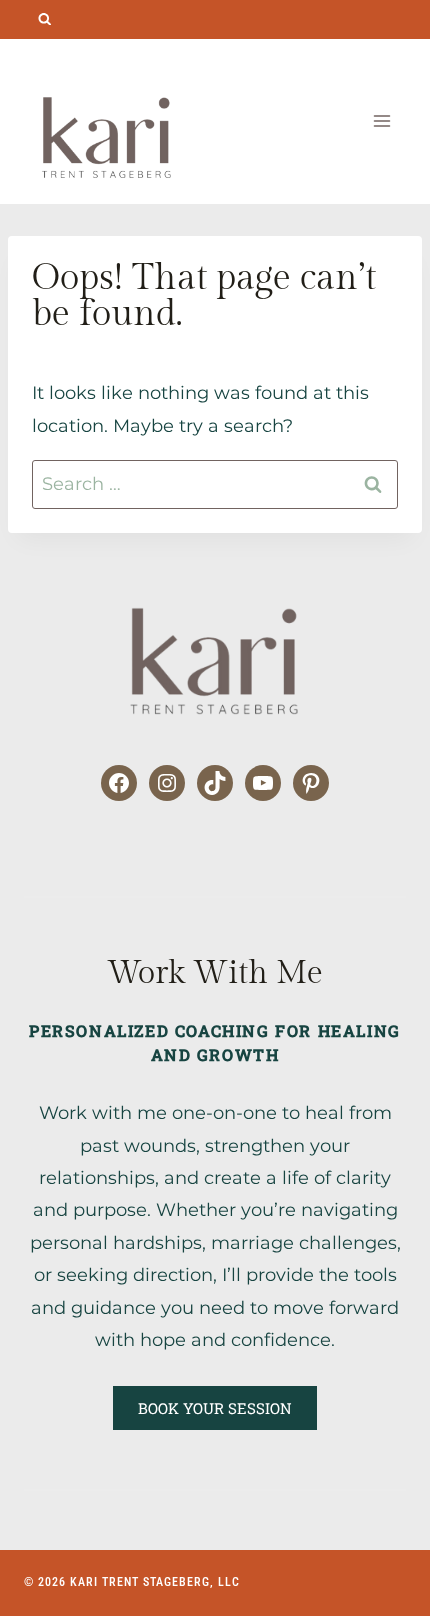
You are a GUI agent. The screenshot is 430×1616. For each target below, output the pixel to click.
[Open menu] (381, 121)
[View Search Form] (44, 19)
